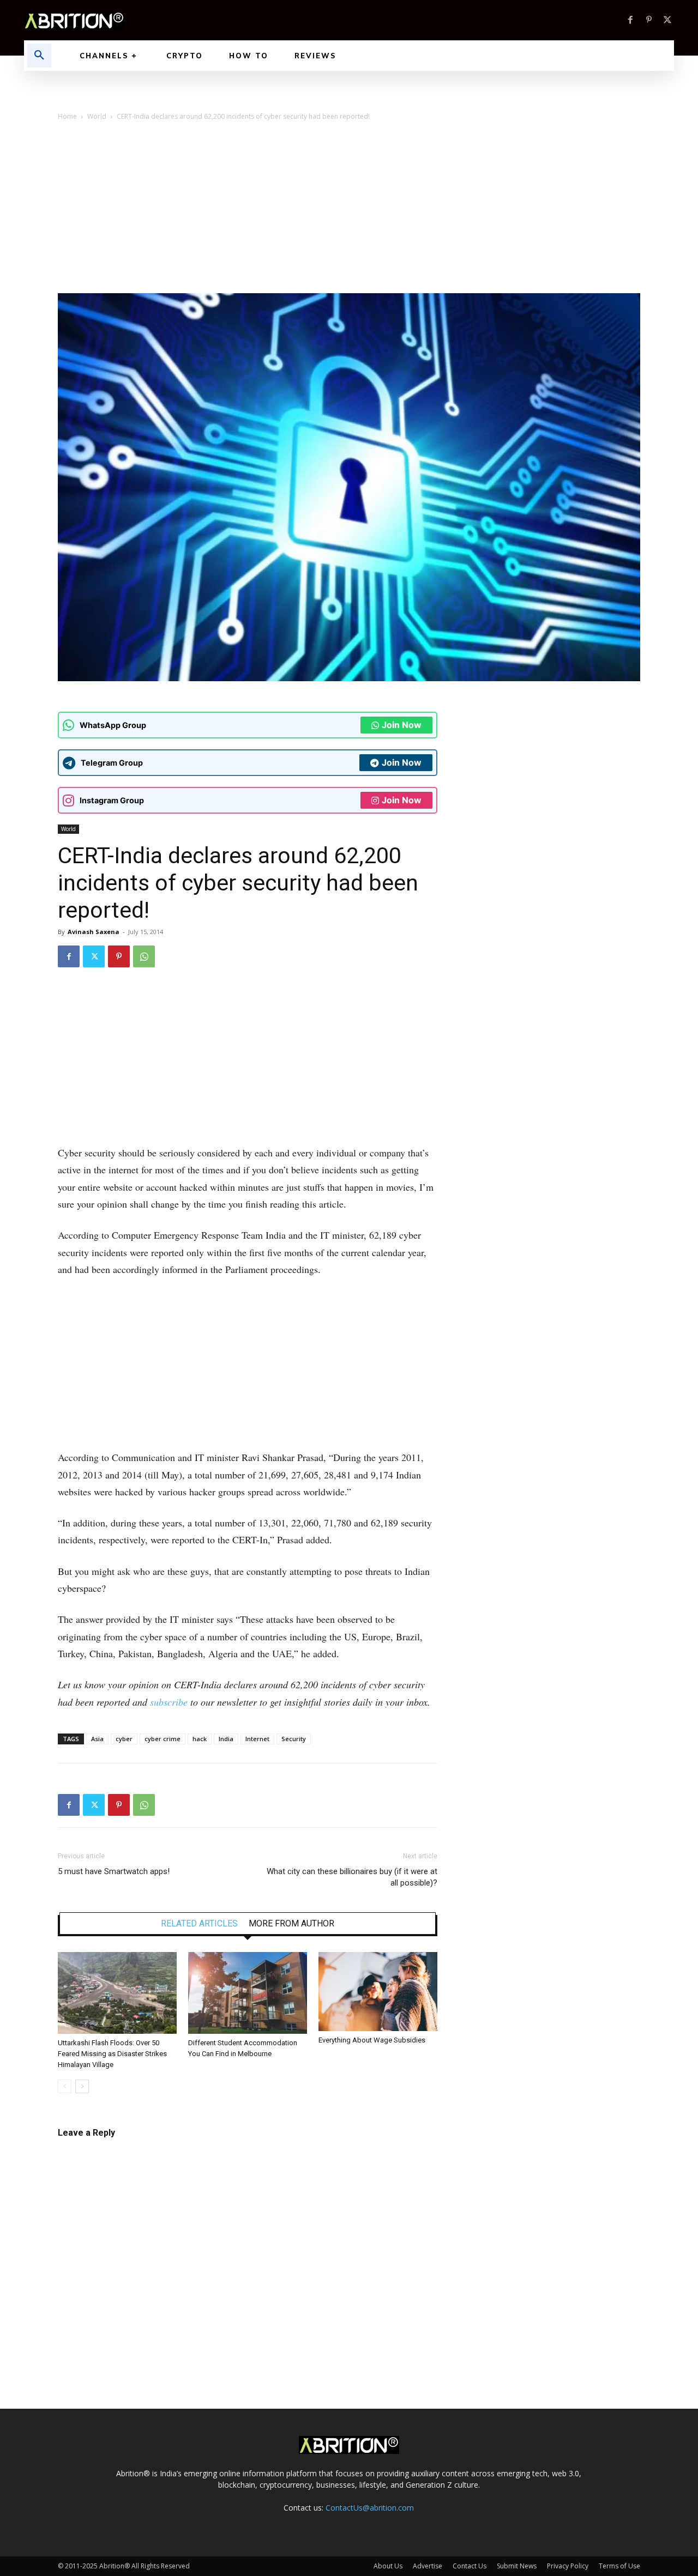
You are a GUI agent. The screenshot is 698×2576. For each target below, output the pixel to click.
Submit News (517, 2566)
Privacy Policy (568, 2566)
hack (200, 1739)
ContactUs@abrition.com (370, 2508)
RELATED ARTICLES (199, 1924)
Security (294, 1739)
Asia (97, 1739)
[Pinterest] (649, 20)
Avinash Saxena (94, 932)
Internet (257, 1739)
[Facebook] (630, 20)
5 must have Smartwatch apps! (114, 1871)
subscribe (169, 1702)
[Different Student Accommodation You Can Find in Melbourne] (248, 1993)
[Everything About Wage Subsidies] (378, 1992)
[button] (39, 56)
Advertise (428, 2566)
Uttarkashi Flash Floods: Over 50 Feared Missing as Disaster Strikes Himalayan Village (112, 2054)
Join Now (402, 725)
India (226, 1739)
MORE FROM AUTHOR (291, 1924)
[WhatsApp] (144, 956)
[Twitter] (667, 20)
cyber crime (163, 1739)
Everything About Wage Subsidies (372, 2040)
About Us (388, 2566)
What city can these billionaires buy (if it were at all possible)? (352, 1877)
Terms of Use (619, 2566)
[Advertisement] (349, 211)
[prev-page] (65, 2086)
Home (67, 116)
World (97, 116)
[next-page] (82, 2086)
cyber (124, 1739)
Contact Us (470, 2566)
